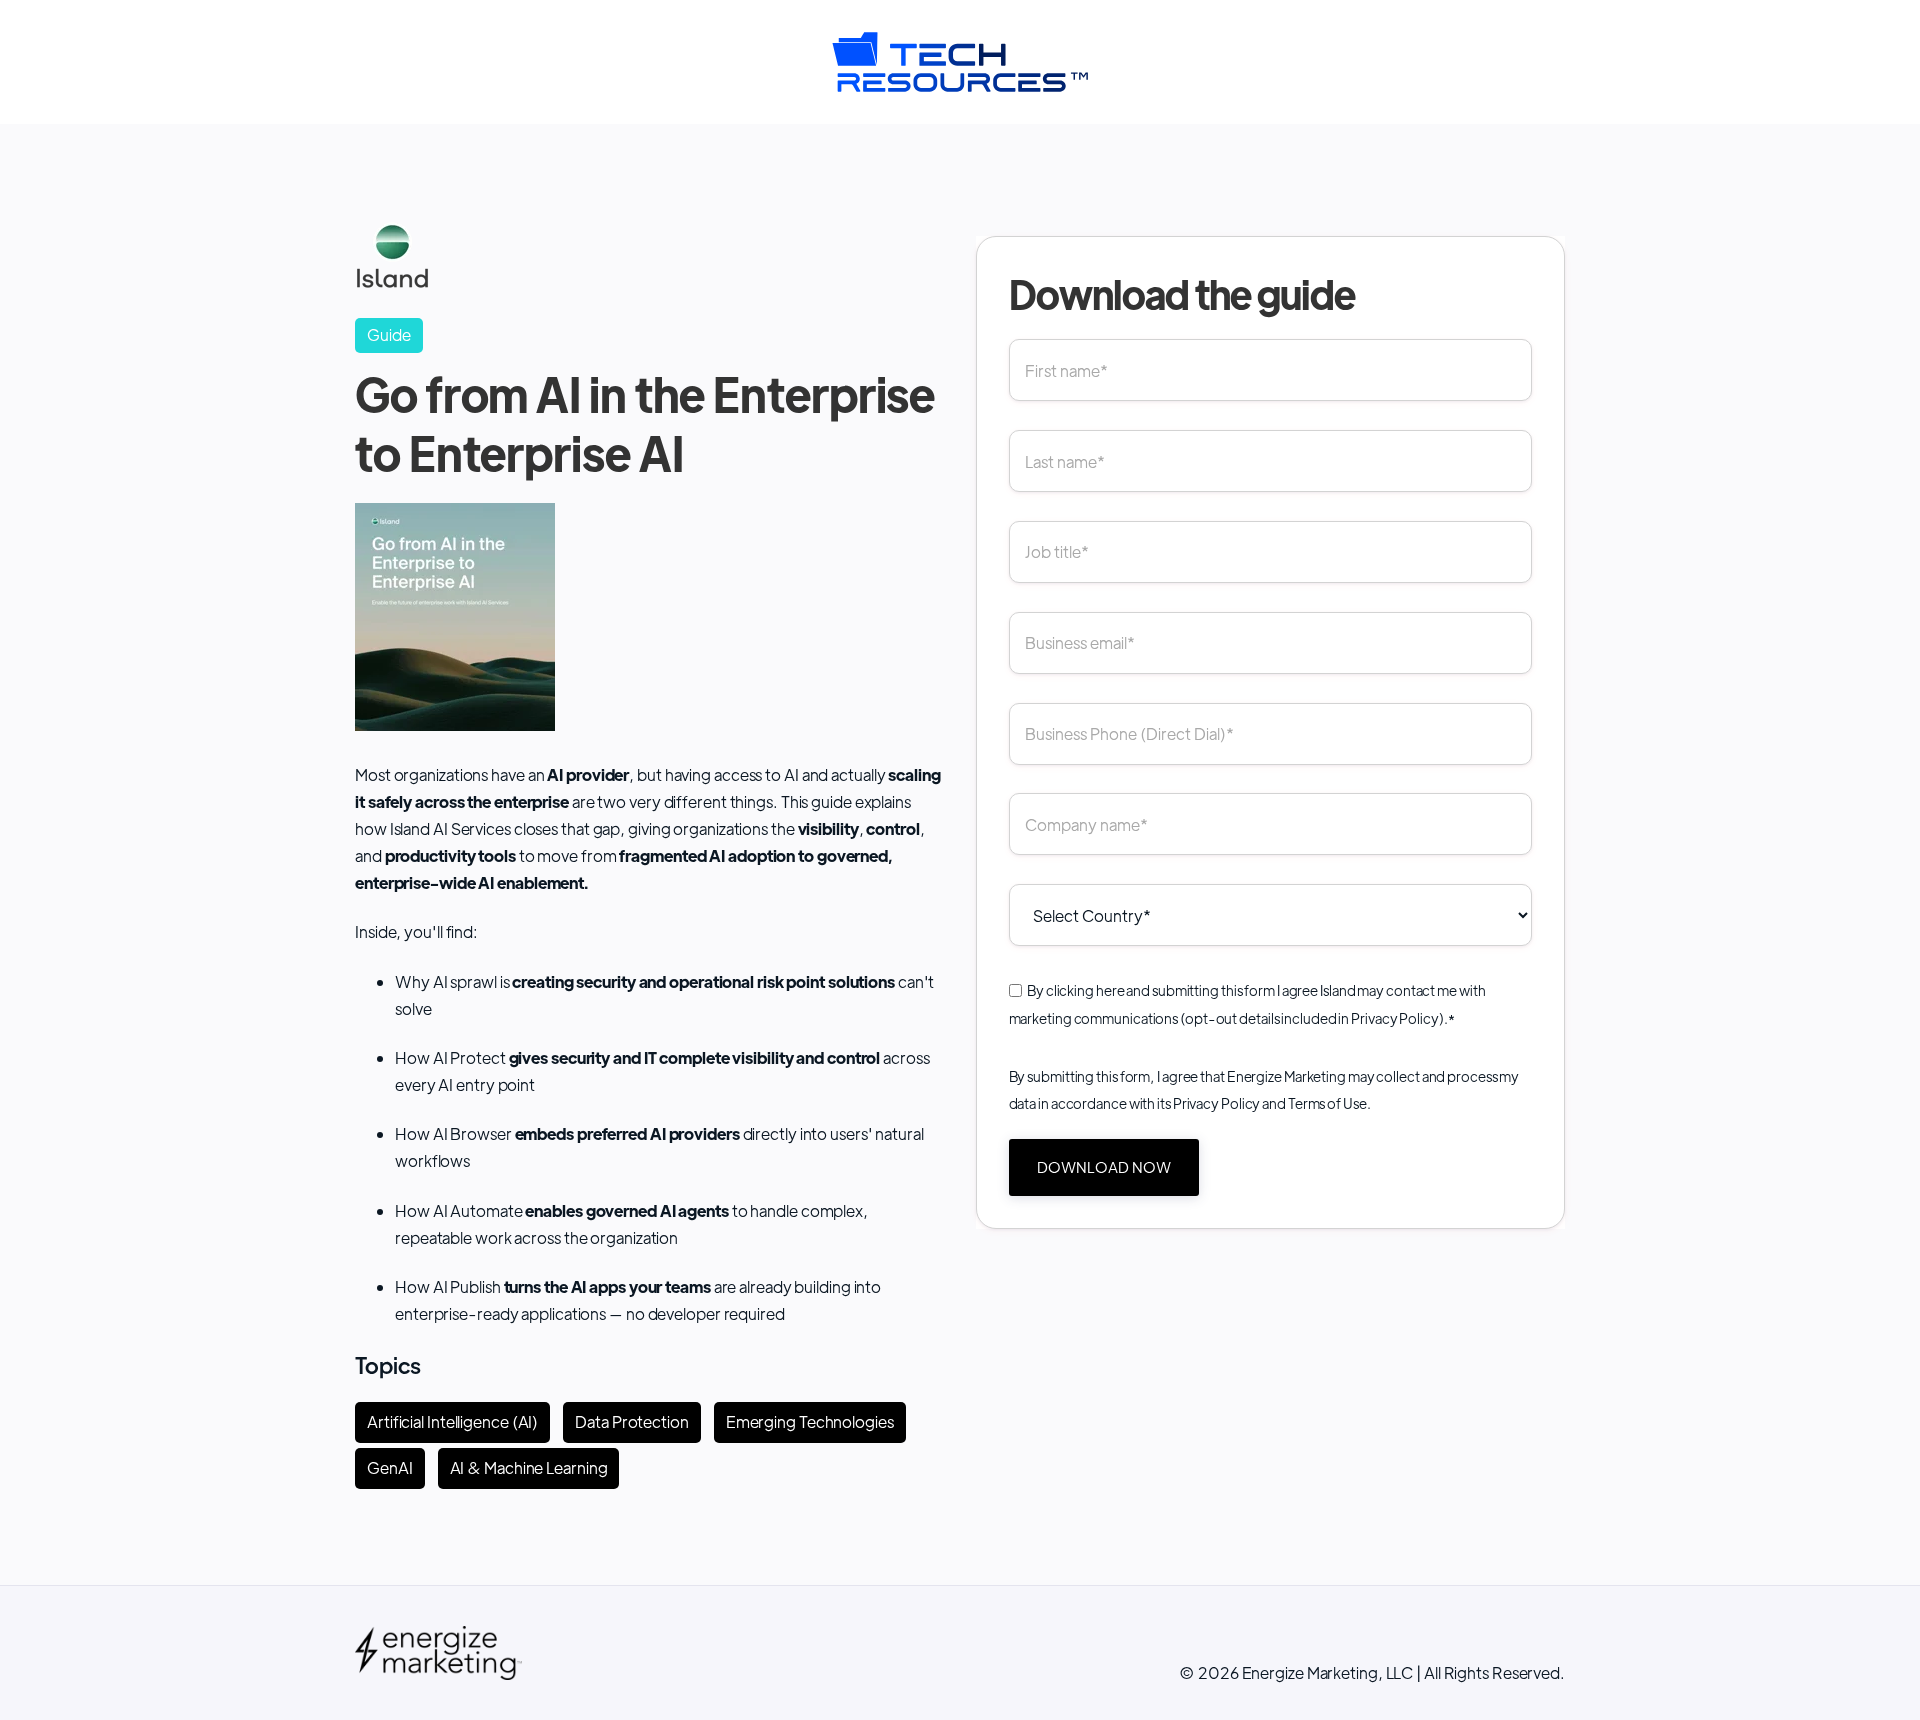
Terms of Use (1327, 1103)
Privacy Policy (1395, 1018)
